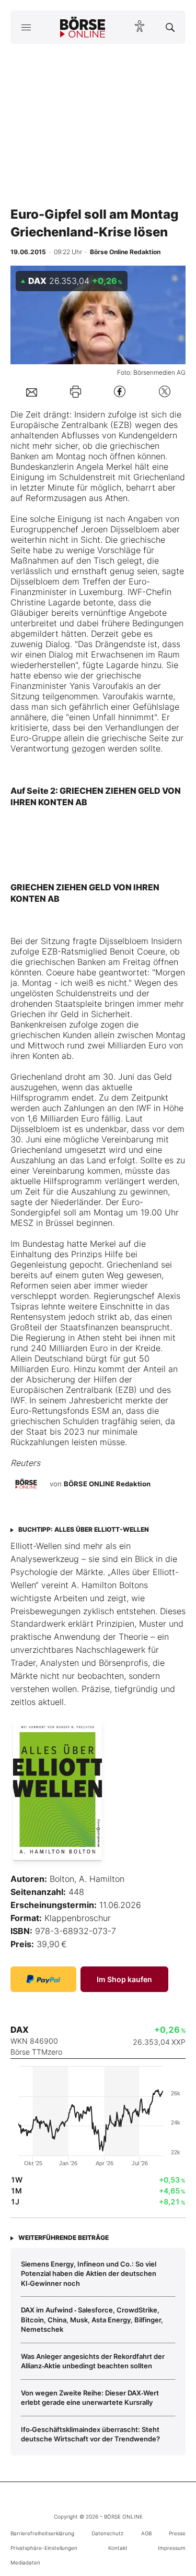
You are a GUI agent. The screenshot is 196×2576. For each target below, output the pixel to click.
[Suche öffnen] (170, 27)
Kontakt (118, 2548)
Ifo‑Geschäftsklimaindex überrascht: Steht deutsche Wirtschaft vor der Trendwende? (90, 2434)
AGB (146, 2533)
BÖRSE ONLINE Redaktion (107, 1484)
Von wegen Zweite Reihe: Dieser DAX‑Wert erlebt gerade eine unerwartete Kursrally (90, 2398)
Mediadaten (25, 2562)
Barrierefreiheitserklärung (42, 2533)
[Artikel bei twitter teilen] (165, 392)
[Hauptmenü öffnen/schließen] (26, 27)
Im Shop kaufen (124, 1979)
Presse (177, 2533)
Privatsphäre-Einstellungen (44, 2548)
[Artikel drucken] (76, 392)
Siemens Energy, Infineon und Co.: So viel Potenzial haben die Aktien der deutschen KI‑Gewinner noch (89, 2274)
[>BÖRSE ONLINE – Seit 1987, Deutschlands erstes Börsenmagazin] (83, 27)
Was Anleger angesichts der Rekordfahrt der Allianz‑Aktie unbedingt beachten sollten (93, 2361)
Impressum (172, 2548)
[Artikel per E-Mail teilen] (32, 391)
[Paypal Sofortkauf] (43, 1979)
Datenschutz (107, 2533)
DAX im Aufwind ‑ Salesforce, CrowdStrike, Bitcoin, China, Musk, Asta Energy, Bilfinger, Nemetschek (92, 2319)
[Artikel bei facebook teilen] (120, 392)
